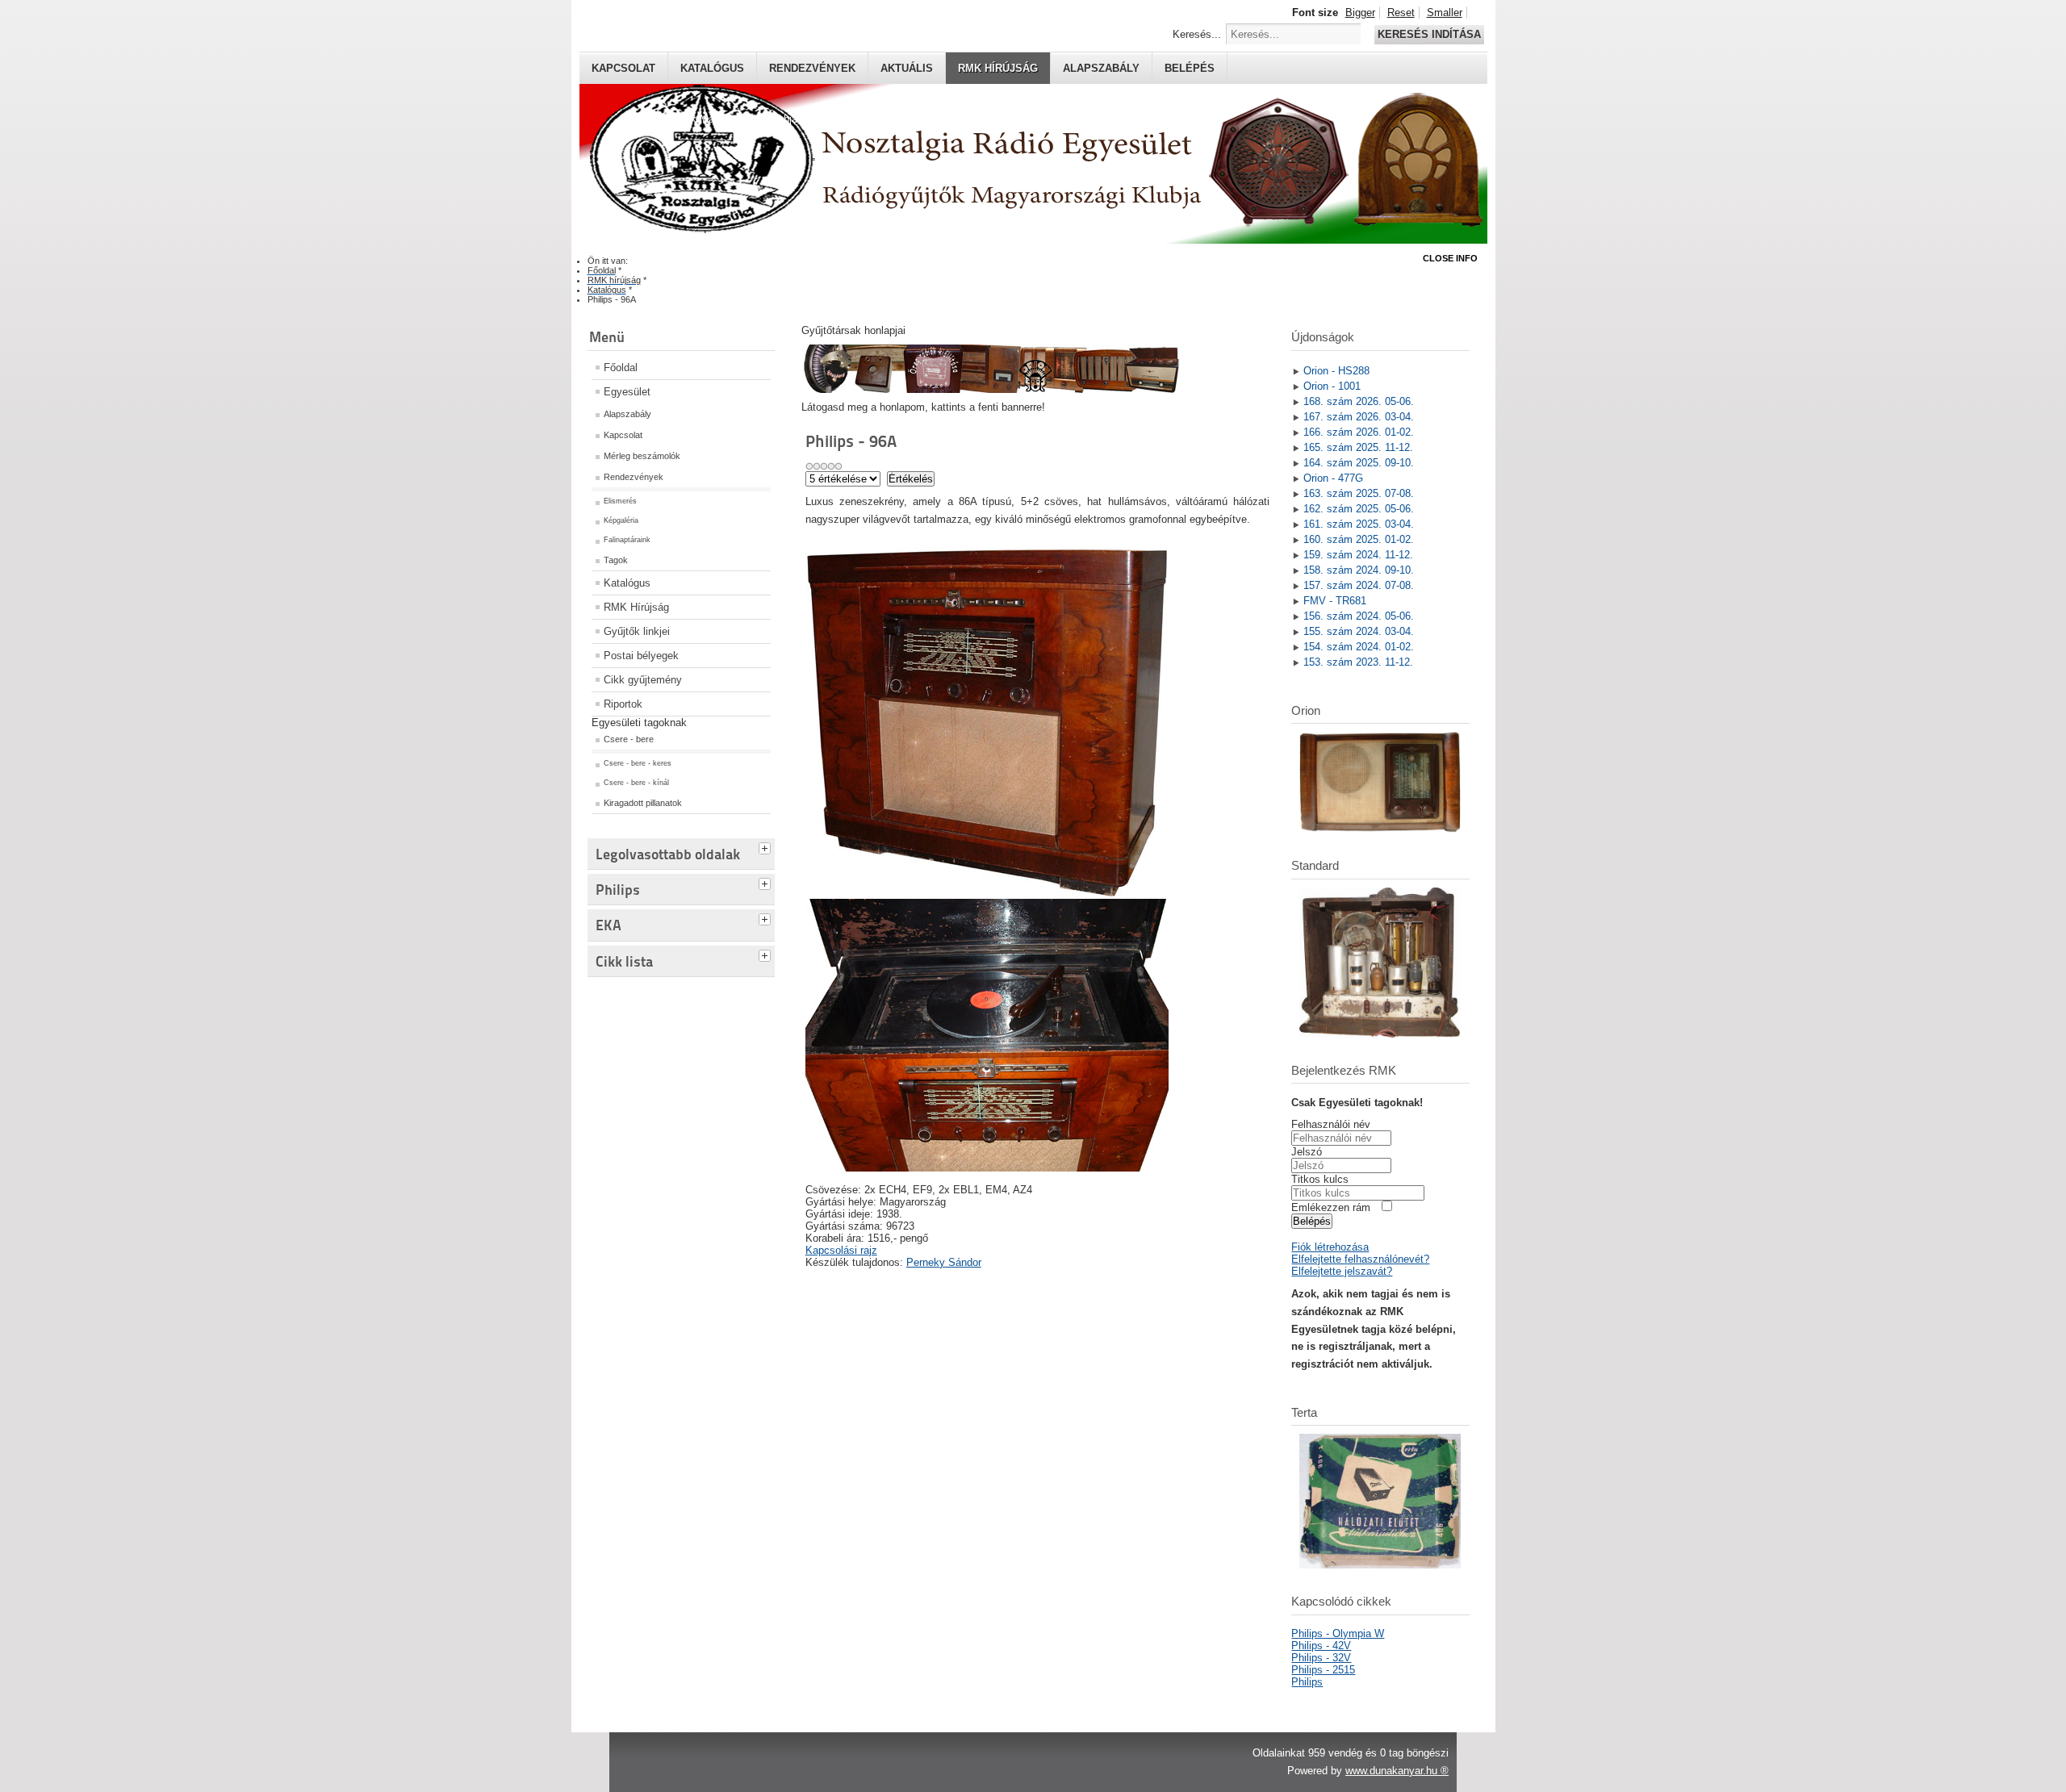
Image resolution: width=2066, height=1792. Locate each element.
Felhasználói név (1331, 1124)
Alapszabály (1101, 68)
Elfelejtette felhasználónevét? (1360, 1259)
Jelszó (1307, 1152)
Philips (1307, 1682)
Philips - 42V (1321, 1646)
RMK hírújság (998, 68)
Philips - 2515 (1323, 1670)
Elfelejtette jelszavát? (1342, 1271)
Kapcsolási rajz (841, 1250)
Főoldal (621, 368)
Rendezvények (812, 68)
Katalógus (712, 68)
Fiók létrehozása (1330, 1247)
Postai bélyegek (641, 656)
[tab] (767, 846)
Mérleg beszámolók (642, 456)
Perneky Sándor (944, 1262)
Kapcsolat (623, 68)
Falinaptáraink (627, 540)
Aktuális (907, 68)
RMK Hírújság (636, 607)
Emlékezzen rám (1331, 1207)
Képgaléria (621, 520)
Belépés (1190, 68)
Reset (1401, 13)
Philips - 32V (1321, 1658)
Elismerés (620, 501)
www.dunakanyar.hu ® (1397, 1771)
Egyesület (627, 392)
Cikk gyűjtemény (643, 680)
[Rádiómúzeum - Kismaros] (990, 389)
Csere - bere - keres (638, 763)
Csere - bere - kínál (636, 783)
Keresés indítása (1429, 34)
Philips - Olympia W (1338, 1633)
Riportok (623, 704)
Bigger (1360, 13)
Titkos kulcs (1320, 1179)
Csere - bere (629, 739)
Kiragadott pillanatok (643, 803)
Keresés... (1197, 34)
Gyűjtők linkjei (637, 631)
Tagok (616, 560)
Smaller (1445, 13)
